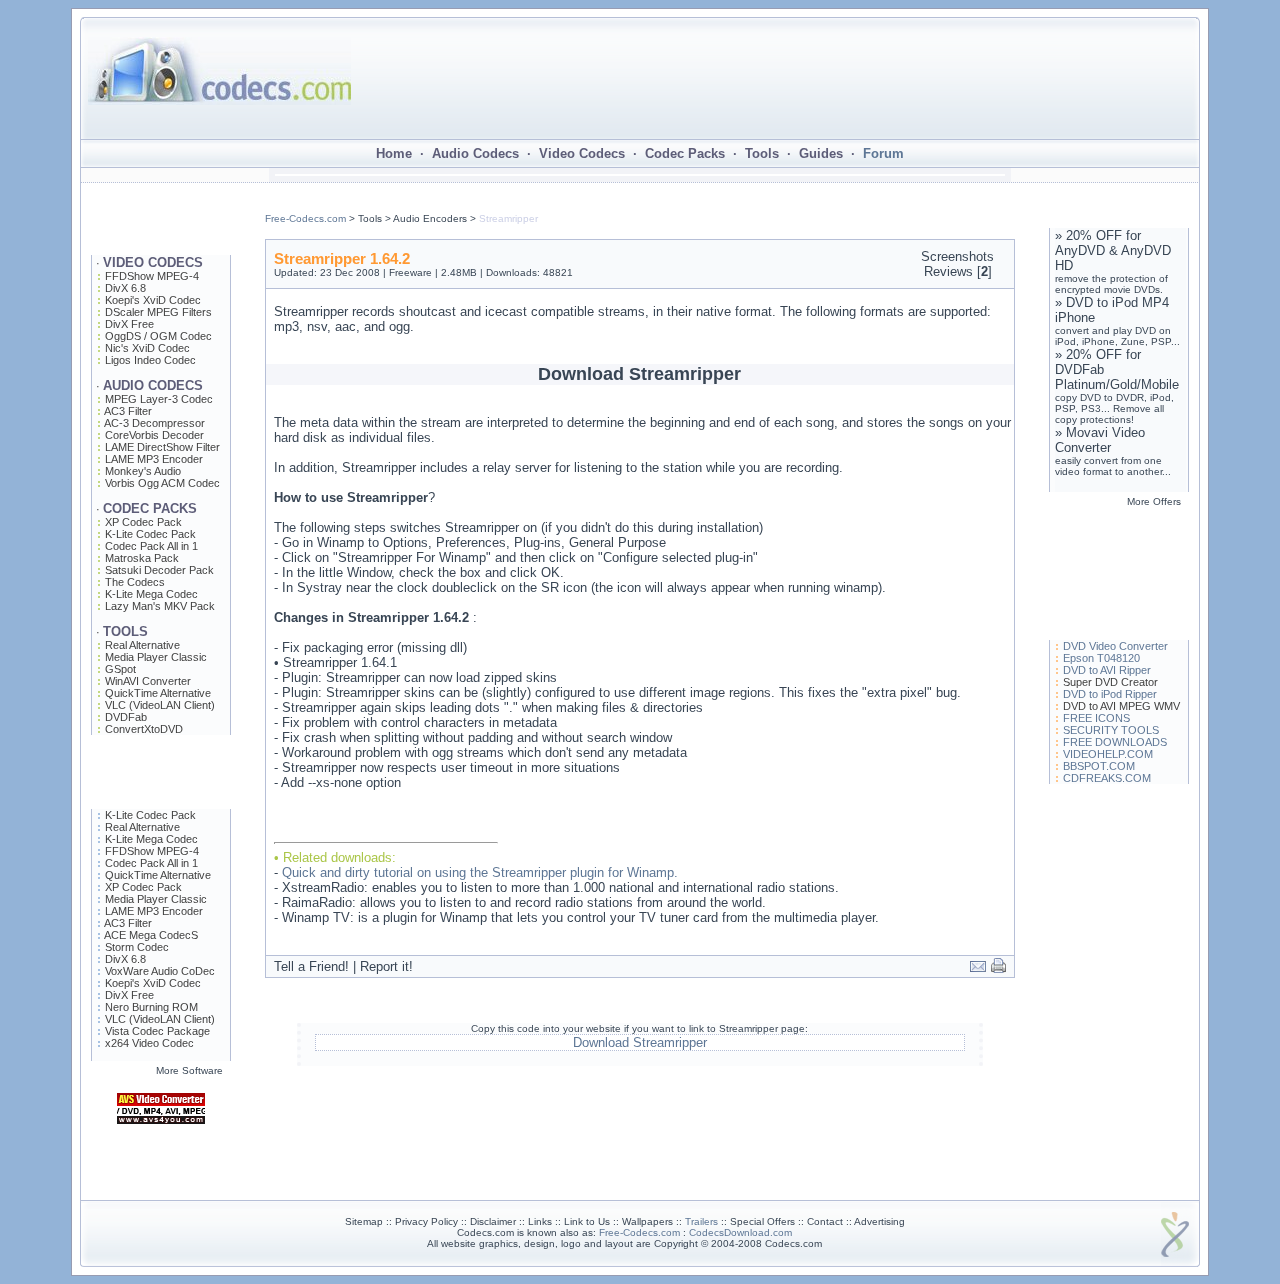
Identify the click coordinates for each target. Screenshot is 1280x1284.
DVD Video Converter (1115, 646)
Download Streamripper (640, 1042)
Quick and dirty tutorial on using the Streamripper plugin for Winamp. (480, 872)
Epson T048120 (1101, 658)
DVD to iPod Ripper (1110, 694)
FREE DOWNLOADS (1115, 742)
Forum (883, 153)
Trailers (701, 1221)
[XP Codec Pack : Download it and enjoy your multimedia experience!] (161, 1195)
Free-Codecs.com (305, 218)
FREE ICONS (1096, 718)
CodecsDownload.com (740, 1232)
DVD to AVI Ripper (1107, 670)
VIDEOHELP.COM (1108, 754)
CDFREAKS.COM (1107, 778)
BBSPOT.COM (1099, 766)
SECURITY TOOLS (1111, 730)
